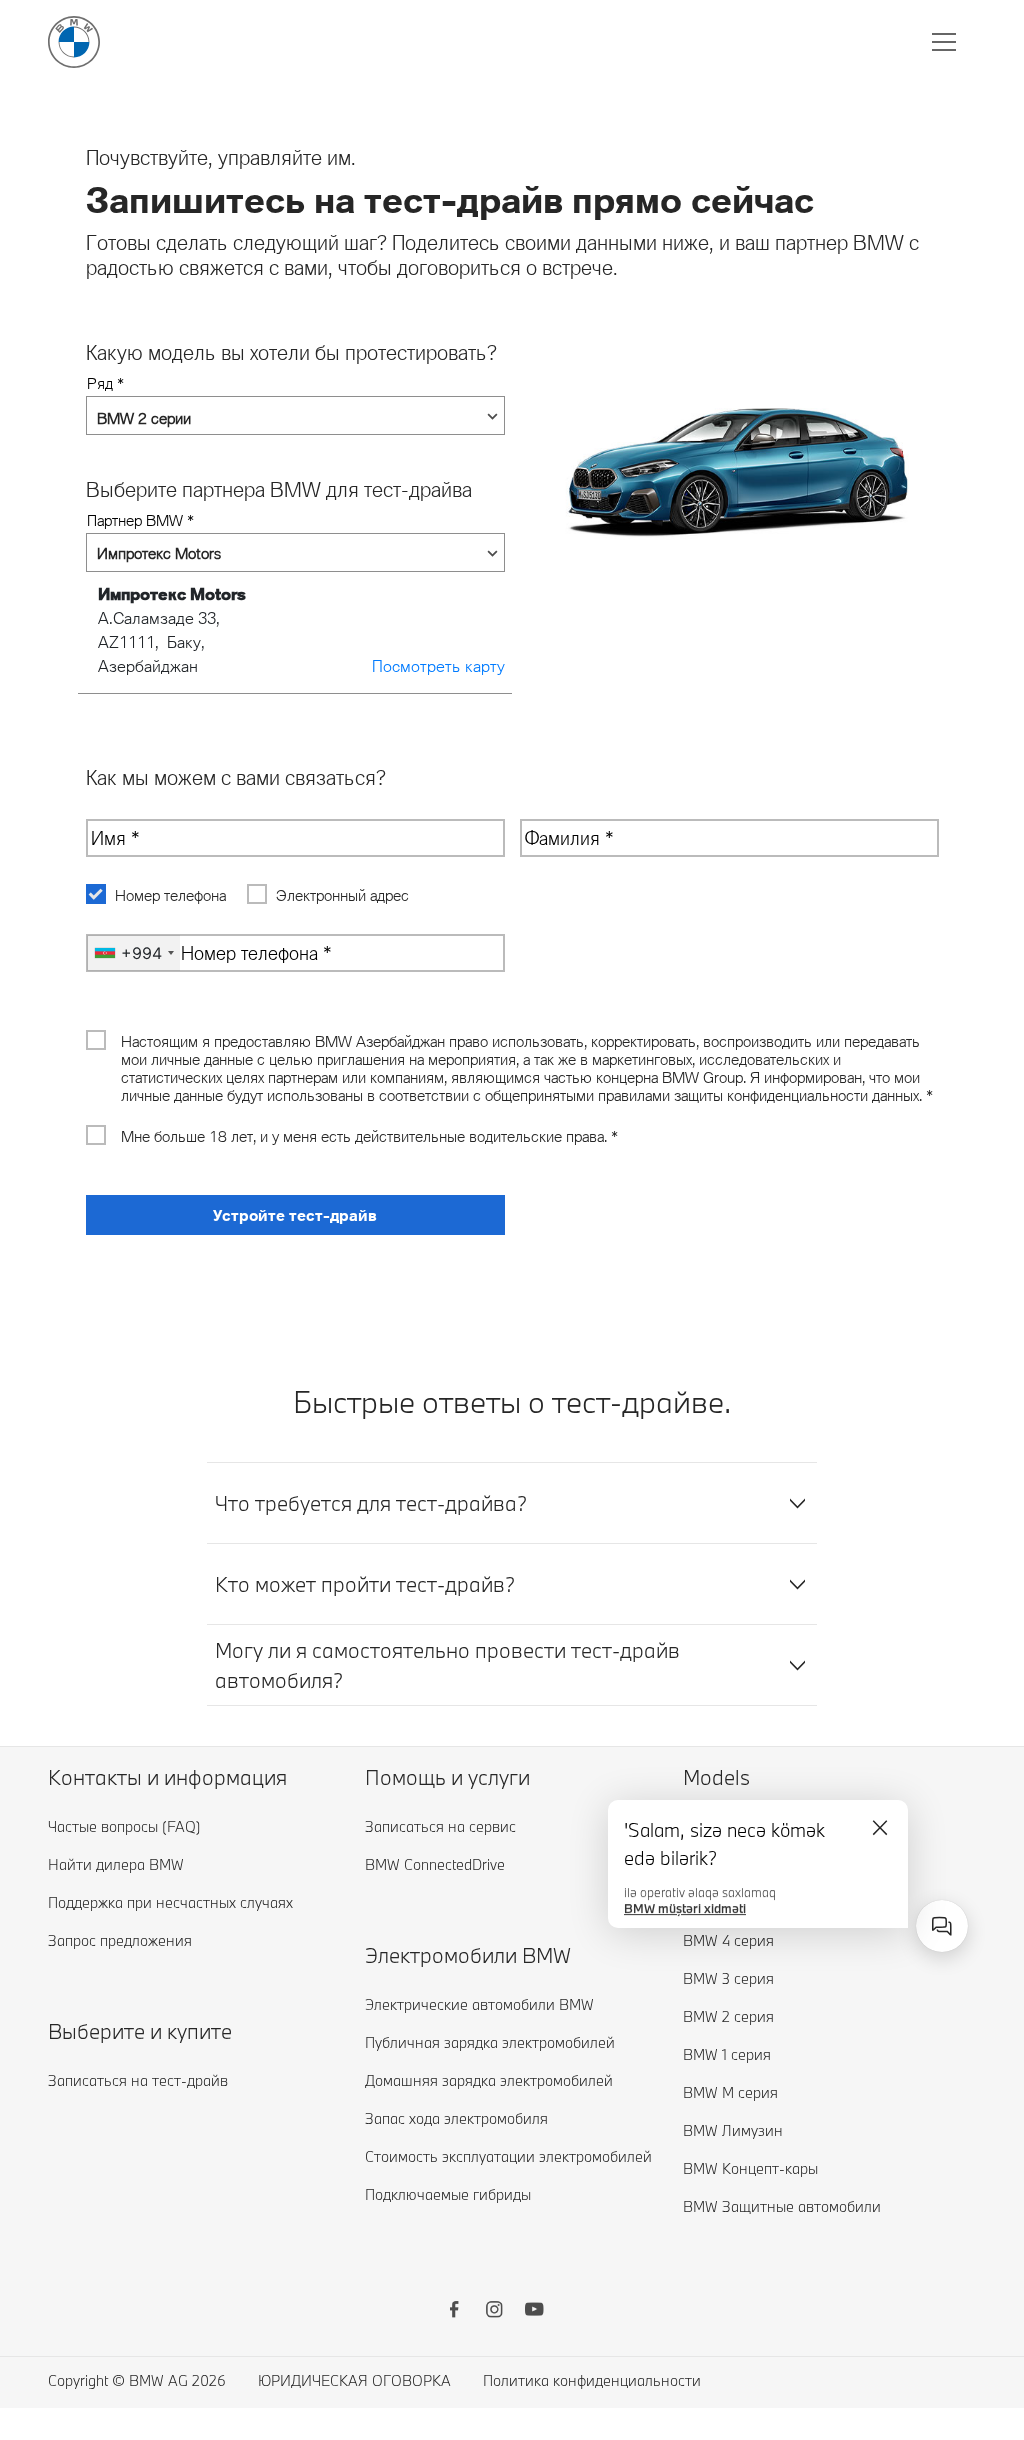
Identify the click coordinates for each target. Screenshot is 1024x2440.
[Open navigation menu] (946, 42)
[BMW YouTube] (534, 2312)
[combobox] (942, 1926)
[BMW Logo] (74, 42)
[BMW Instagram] (494, 2312)
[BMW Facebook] (454, 2312)
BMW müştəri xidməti (685, 1904)
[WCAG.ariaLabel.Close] (880, 1828)
